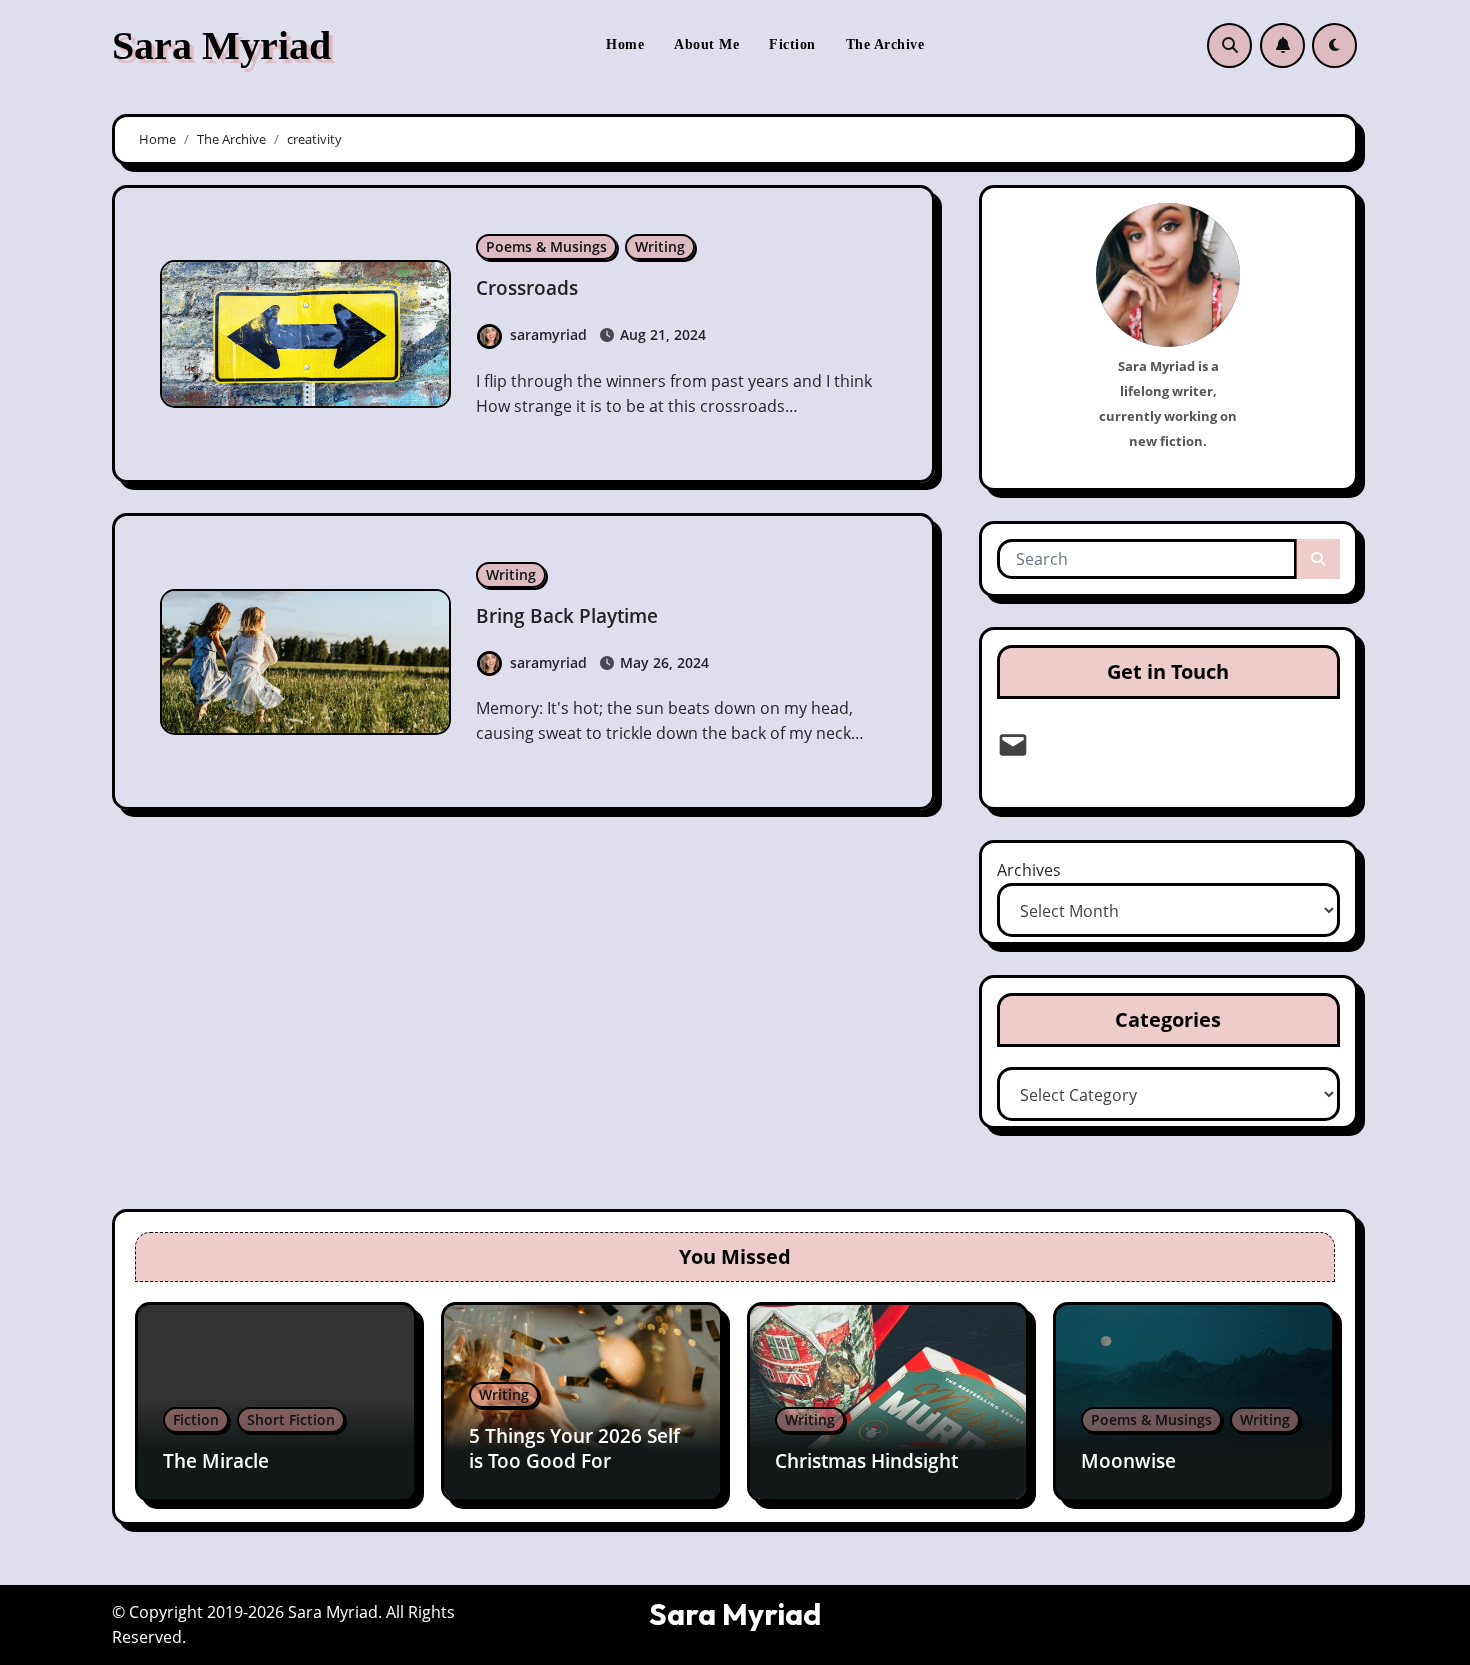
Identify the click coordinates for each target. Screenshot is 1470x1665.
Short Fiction (291, 1419)
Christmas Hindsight (866, 1461)
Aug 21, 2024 (661, 334)
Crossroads (527, 288)
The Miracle (216, 1461)
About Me (706, 44)
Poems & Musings (546, 246)
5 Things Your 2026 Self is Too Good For (574, 1448)
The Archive (885, 44)
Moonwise (1128, 1461)
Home (625, 44)
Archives (1029, 870)
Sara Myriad (221, 45)
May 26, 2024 (662, 662)
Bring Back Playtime (567, 616)
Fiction (792, 44)
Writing (660, 246)
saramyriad (548, 334)
